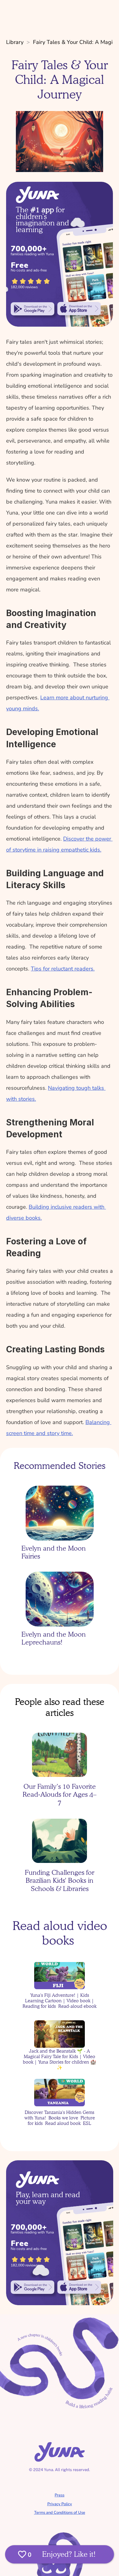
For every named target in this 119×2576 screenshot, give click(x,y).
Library (15, 42)
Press (60, 2495)
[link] (32, 309)
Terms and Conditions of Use (60, 2513)
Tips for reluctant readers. (63, 969)
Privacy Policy (60, 2504)
